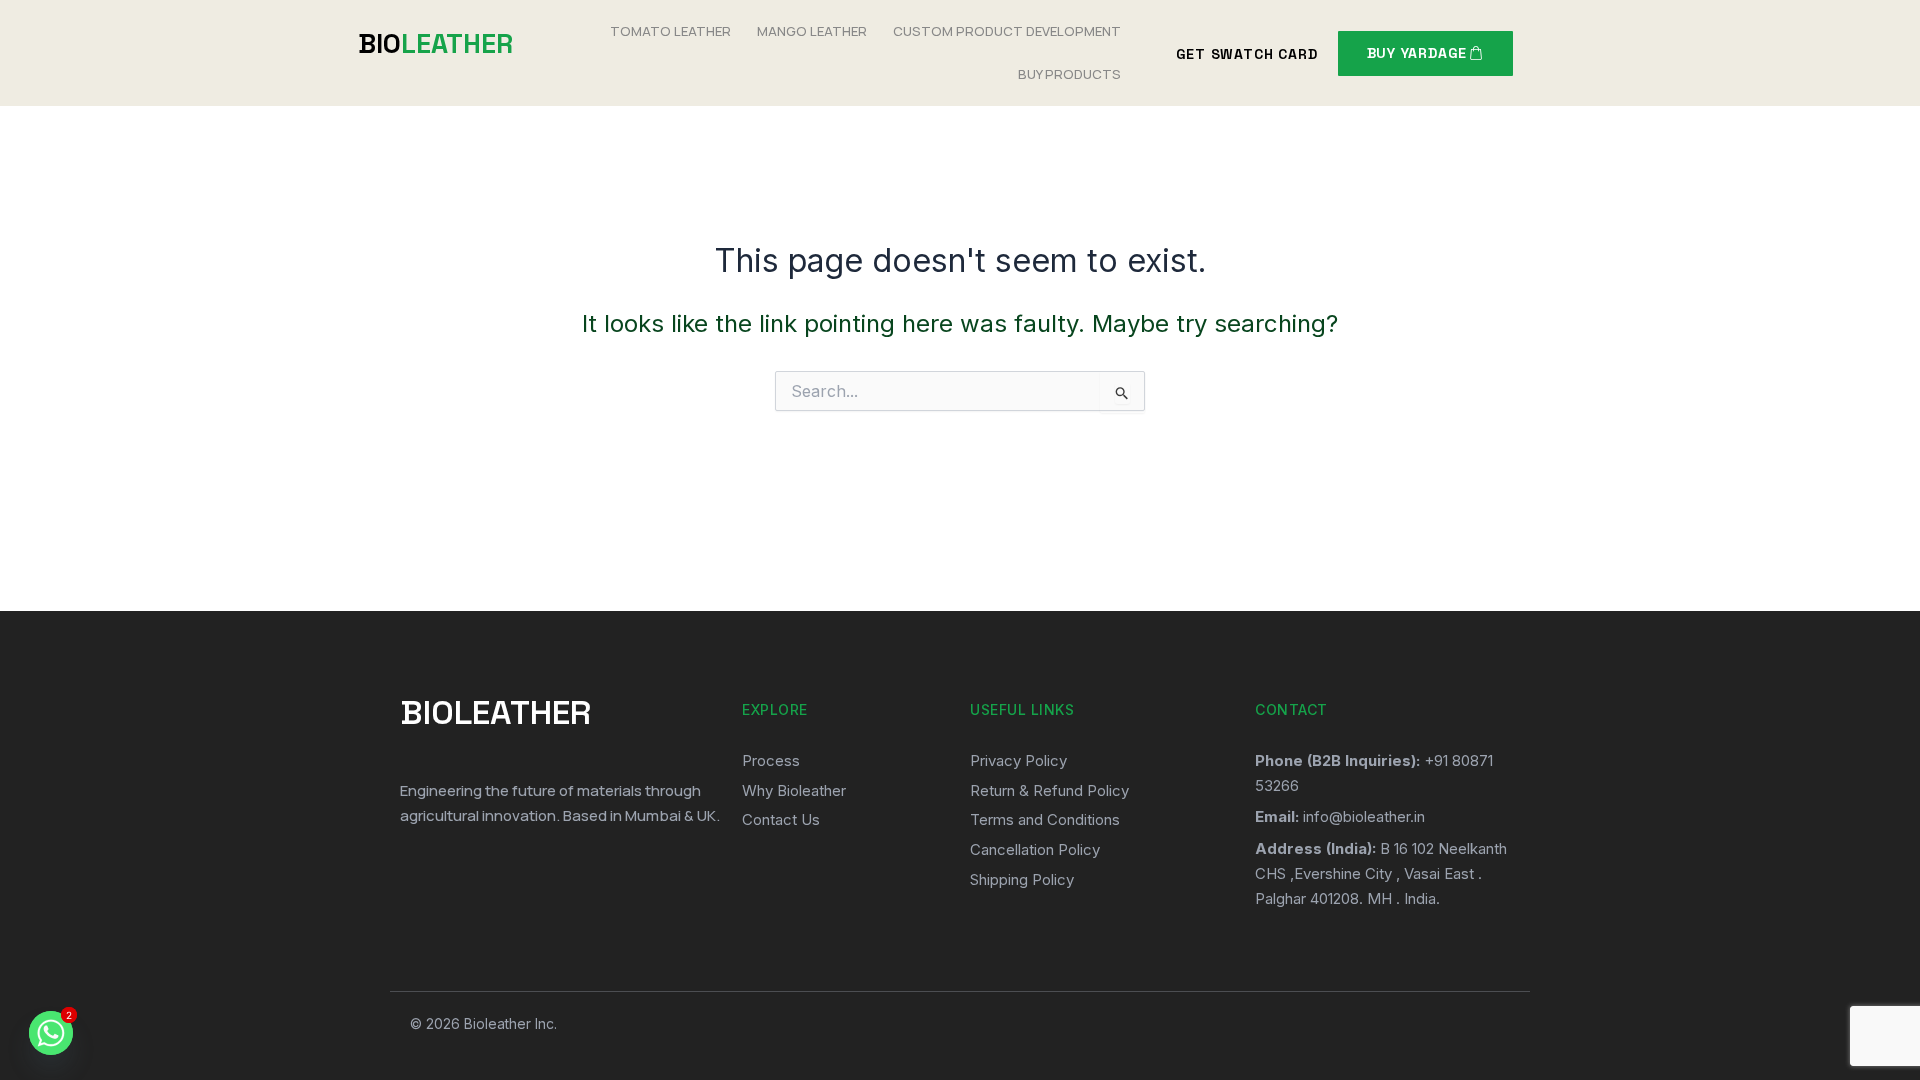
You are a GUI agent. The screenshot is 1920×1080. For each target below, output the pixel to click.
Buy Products (1069, 74)
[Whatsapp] (51, 1033)
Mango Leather (812, 31)
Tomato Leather (670, 31)
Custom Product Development (1007, 31)
